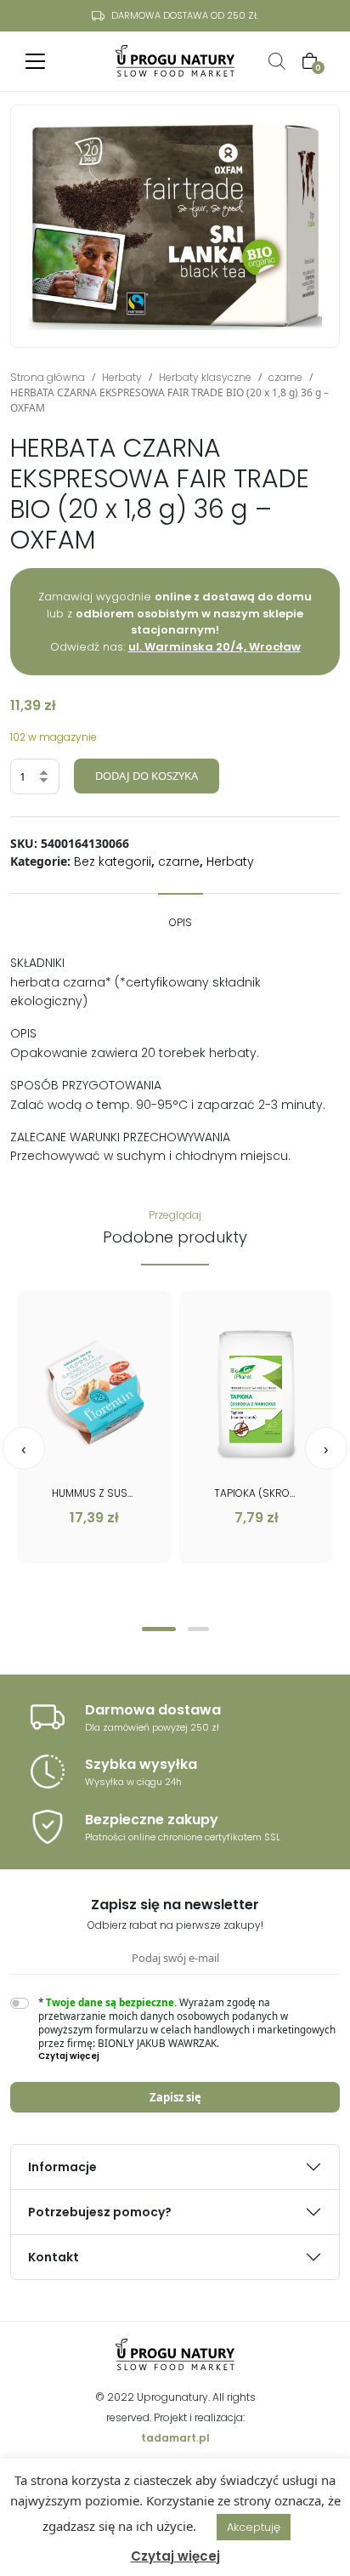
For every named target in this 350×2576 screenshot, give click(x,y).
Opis (181, 922)
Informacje (62, 2167)
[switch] (20, 2003)
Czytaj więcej (175, 2556)
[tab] (181, 914)
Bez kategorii (113, 862)
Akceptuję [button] (254, 2527)
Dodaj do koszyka (147, 776)
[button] (159, 1629)
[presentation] (24, 1448)
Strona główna (48, 377)
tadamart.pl (175, 2438)
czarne (285, 377)
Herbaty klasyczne (205, 377)
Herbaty (122, 377)
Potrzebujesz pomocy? (100, 2212)
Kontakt (54, 2257)
